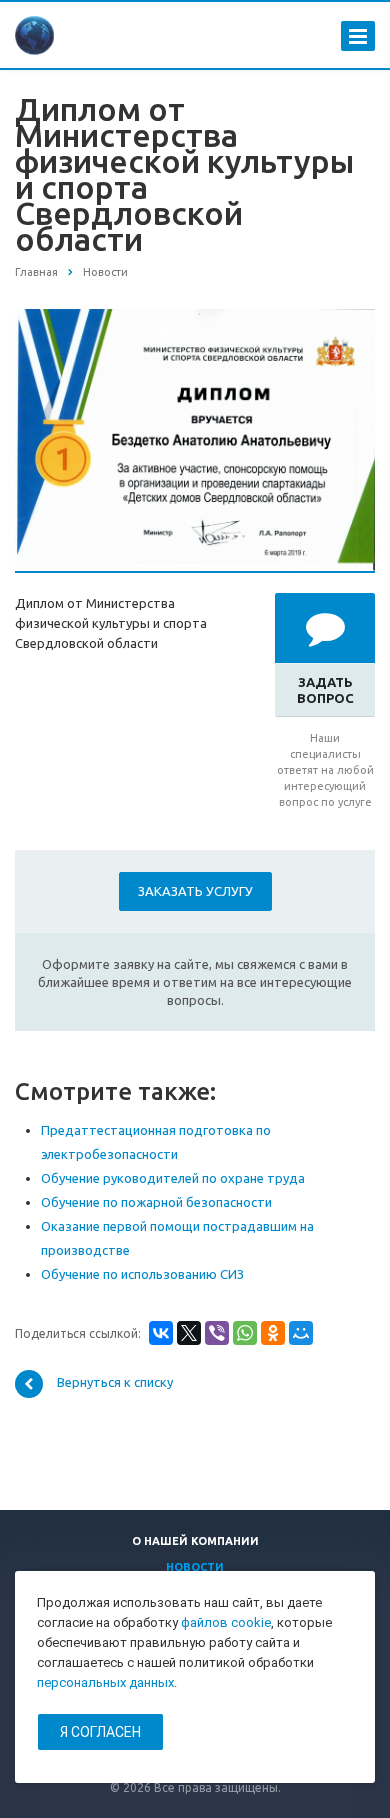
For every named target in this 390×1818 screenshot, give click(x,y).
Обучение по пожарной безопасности (156, 1202)
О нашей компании (195, 1541)
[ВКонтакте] (161, 1333)
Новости (195, 1567)
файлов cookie (226, 1622)
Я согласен (100, 1732)
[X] (189, 1333)
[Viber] (217, 1333)
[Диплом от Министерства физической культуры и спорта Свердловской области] (195, 319)
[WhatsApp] (245, 1333)
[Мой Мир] (301, 1333)
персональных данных (105, 1682)
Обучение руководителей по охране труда (173, 1178)
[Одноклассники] (273, 1333)
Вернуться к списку (115, 1382)
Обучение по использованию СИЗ (142, 1274)
